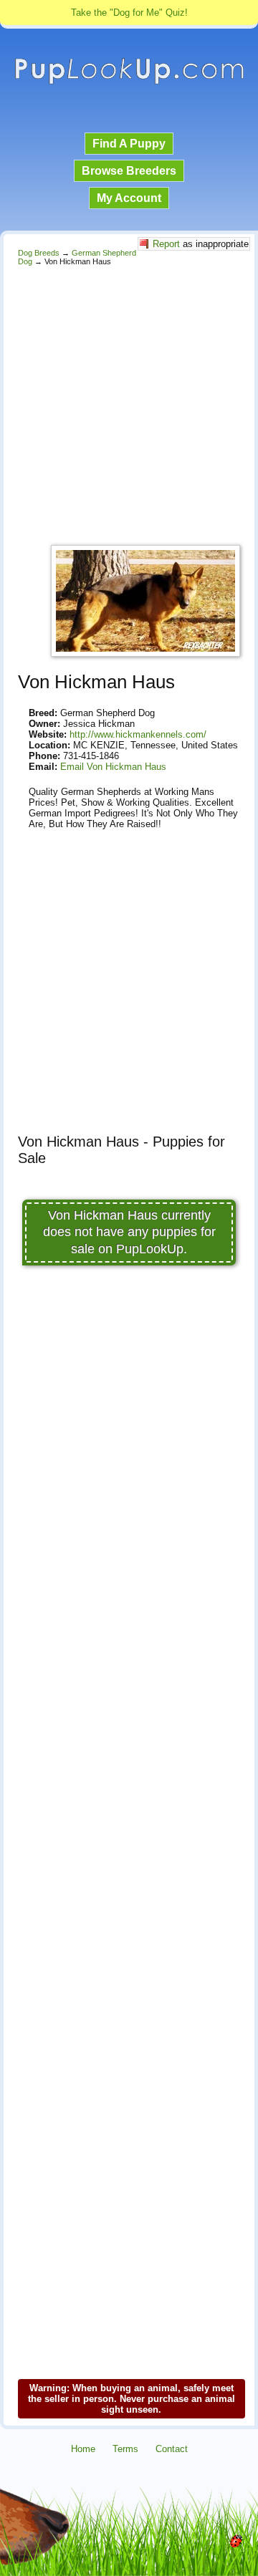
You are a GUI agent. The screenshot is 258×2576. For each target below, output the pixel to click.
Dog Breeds (39, 253)
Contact (172, 2449)
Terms (125, 2449)
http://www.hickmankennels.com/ (138, 734)
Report (166, 244)
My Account (129, 198)
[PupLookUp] (129, 82)
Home (83, 2449)
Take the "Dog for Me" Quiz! (129, 13)
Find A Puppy (129, 144)
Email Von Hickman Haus (113, 767)
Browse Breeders (129, 171)
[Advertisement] (129, 402)
